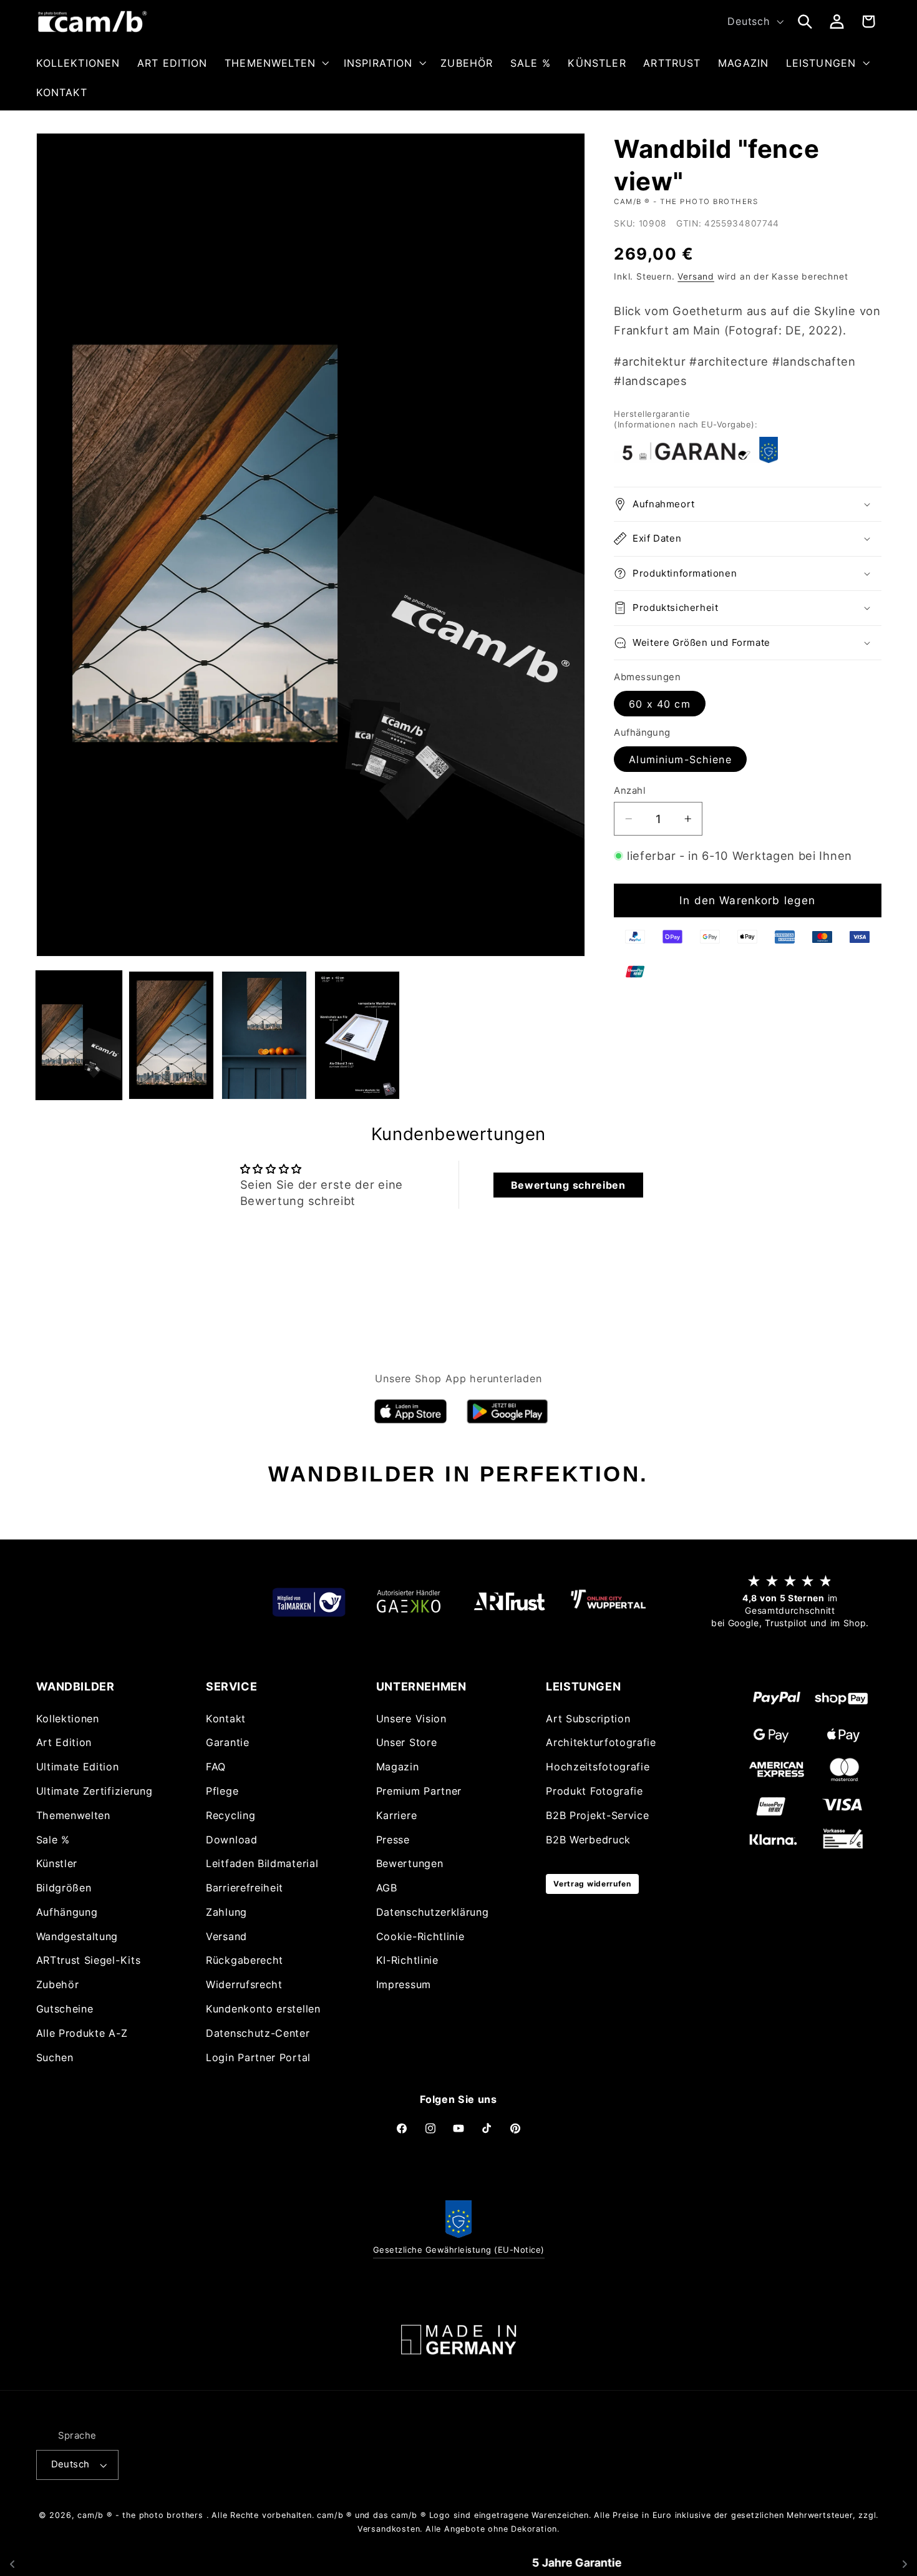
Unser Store (407, 1742)
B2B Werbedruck (588, 1839)
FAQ (216, 1767)
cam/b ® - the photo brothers (140, 2515)
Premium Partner (419, 1790)
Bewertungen (410, 1863)
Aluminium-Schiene (680, 759)
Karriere (397, 1815)
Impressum (404, 1984)
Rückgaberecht (245, 1960)
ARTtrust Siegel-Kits (89, 1960)
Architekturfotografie (601, 1742)
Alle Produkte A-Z (82, 2032)
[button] (275, 63)
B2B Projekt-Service (597, 1815)
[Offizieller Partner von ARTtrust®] (508, 1602)
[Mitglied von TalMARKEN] (309, 1602)
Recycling (230, 1815)
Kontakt (226, 1718)
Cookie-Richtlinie (420, 1936)
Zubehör (58, 1984)
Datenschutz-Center (258, 2032)
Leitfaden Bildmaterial (262, 1863)
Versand (696, 276)
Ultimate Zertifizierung (95, 1790)
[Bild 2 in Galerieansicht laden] (171, 1035)
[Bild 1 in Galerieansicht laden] (79, 1035)
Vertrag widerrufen (592, 1883)
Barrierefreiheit (245, 1888)
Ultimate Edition (78, 1767)
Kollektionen (68, 1718)
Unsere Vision (411, 1718)
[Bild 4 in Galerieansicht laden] (357, 1035)
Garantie (228, 1742)
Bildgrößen (64, 1888)
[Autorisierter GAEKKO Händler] (409, 1602)
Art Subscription (588, 1718)
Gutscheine (65, 2008)
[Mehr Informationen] (458, 2340)
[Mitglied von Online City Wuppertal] (608, 1602)
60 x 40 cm (660, 704)
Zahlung (226, 1911)
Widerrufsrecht (244, 1984)
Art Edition (64, 1742)
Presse (393, 1839)
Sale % (53, 1839)
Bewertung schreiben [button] (568, 1185)
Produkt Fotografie (594, 1790)
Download (232, 1839)
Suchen (55, 2057)
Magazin (398, 1767)
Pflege (222, 1790)
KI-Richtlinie (407, 1960)
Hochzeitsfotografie (598, 1767)
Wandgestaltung (77, 1936)
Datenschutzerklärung (433, 1911)
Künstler (57, 1863)
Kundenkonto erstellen (263, 2008)
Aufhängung (67, 1911)
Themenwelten (73, 1815)
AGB (387, 1888)
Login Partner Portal (258, 2057)
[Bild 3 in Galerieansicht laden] (264, 1035)
